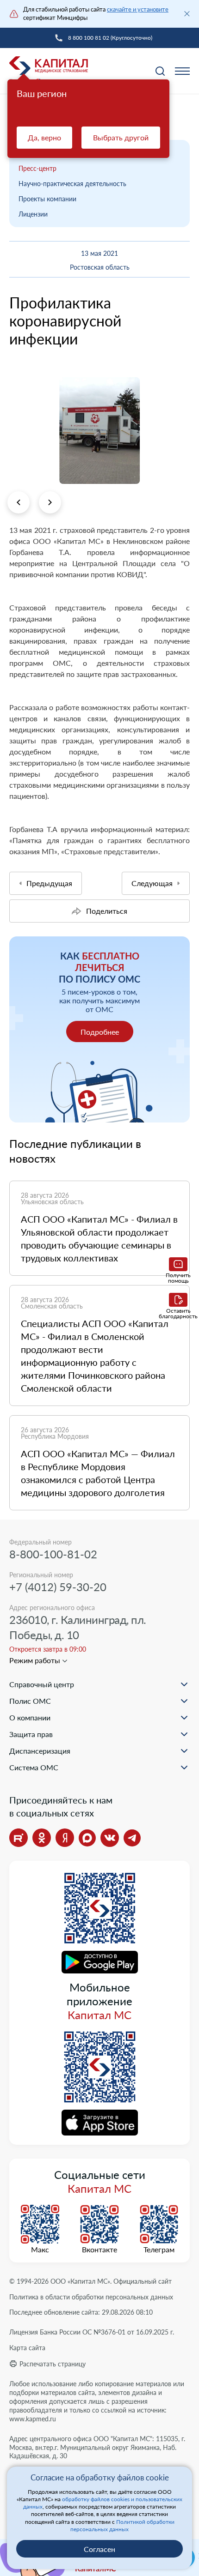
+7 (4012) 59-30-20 (58, 1587)
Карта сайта (27, 2348)
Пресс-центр (37, 168)
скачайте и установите (138, 9)
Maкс (40, 2250)
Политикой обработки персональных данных (122, 2525)
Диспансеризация (40, 1751)
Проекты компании (47, 199)
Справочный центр (42, 1684)
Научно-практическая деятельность (72, 184)
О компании (30, 1717)
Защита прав (31, 1734)
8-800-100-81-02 (53, 1554)
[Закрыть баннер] (187, 14)
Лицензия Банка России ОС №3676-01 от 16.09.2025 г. (92, 2332)
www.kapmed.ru (33, 2419)
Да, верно (44, 137)
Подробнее (100, 1032)
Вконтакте (99, 2250)
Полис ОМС (30, 1701)
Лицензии (33, 214)
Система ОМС (34, 1767)
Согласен (99, 2549)
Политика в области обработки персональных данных (91, 2297)
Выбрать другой (121, 137)
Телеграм (159, 2250)
